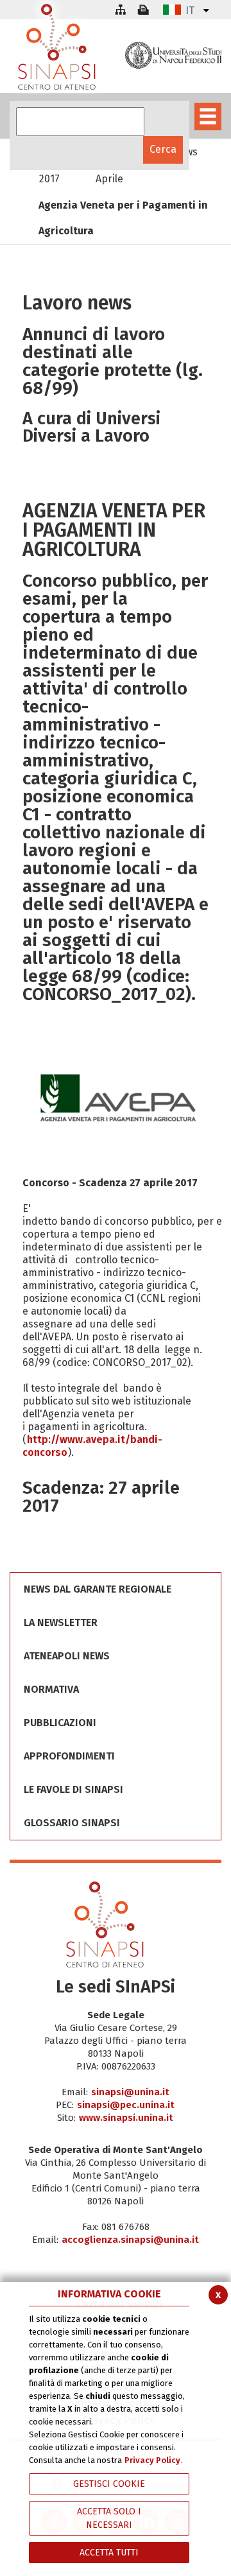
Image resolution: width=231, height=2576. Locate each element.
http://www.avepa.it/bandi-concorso (92, 1446)
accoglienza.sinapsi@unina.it (130, 2240)
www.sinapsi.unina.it (126, 2118)
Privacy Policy (152, 2460)
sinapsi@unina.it (130, 2092)
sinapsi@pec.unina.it (126, 2105)
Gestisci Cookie (109, 2484)
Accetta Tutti (109, 2553)
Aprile (109, 179)
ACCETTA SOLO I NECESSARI (109, 2518)
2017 (49, 179)
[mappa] (120, 10)
